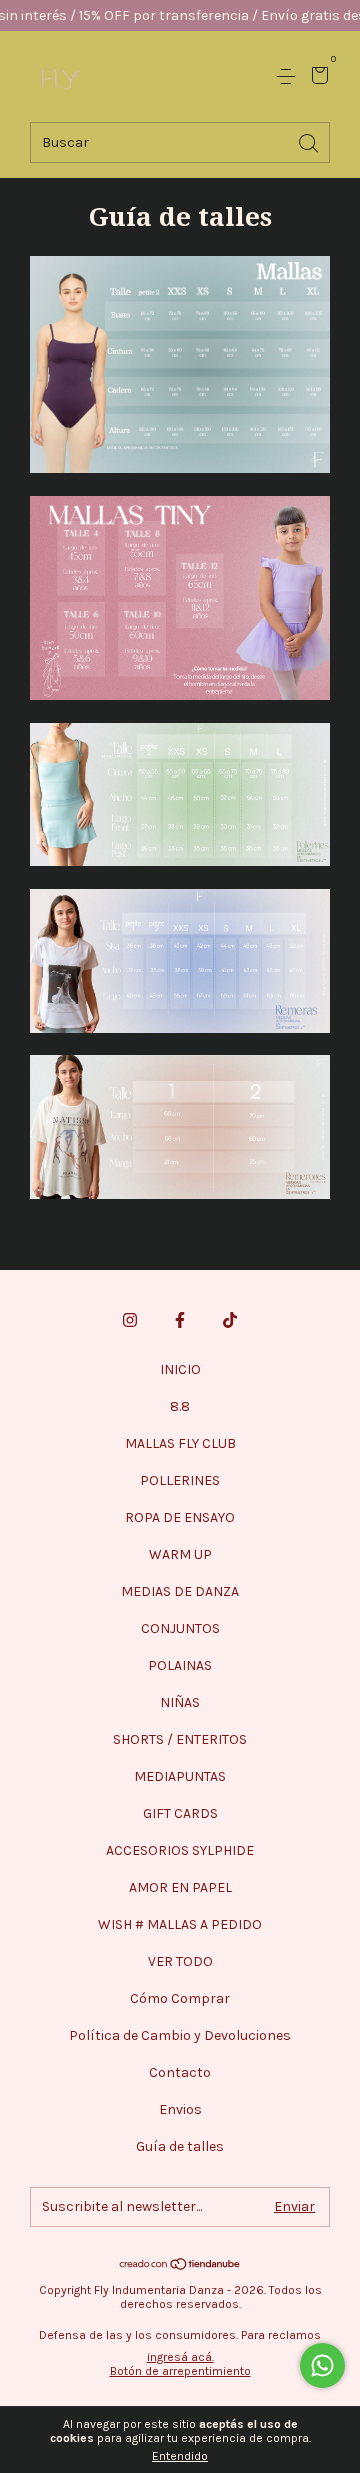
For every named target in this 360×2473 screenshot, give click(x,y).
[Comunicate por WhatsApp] (322, 2365)
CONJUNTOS (180, 1628)
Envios (180, 2109)
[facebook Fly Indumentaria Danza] (180, 1320)
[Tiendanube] (180, 2265)
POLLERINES (180, 1480)
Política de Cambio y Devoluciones (180, 2035)
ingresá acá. (180, 2357)
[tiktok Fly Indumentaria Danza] (230, 1320)
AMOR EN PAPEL (180, 1887)
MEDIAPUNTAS (180, 1776)
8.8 (180, 1406)
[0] (316, 77)
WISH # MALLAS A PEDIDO (180, 1924)
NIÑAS (180, 1702)
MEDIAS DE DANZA (180, 1591)
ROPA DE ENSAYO (180, 1517)
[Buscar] (310, 141)
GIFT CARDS (180, 1813)
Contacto (180, 2072)
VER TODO (180, 1961)
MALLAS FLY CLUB (180, 1443)
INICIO (180, 1369)
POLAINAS (180, 1665)
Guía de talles (180, 2146)
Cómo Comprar (180, 1998)
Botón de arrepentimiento (180, 2371)
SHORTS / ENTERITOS (180, 1739)
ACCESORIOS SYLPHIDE (180, 1850)
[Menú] (289, 76)
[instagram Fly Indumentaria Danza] (130, 1320)
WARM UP (180, 1554)
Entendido (180, 2456)
